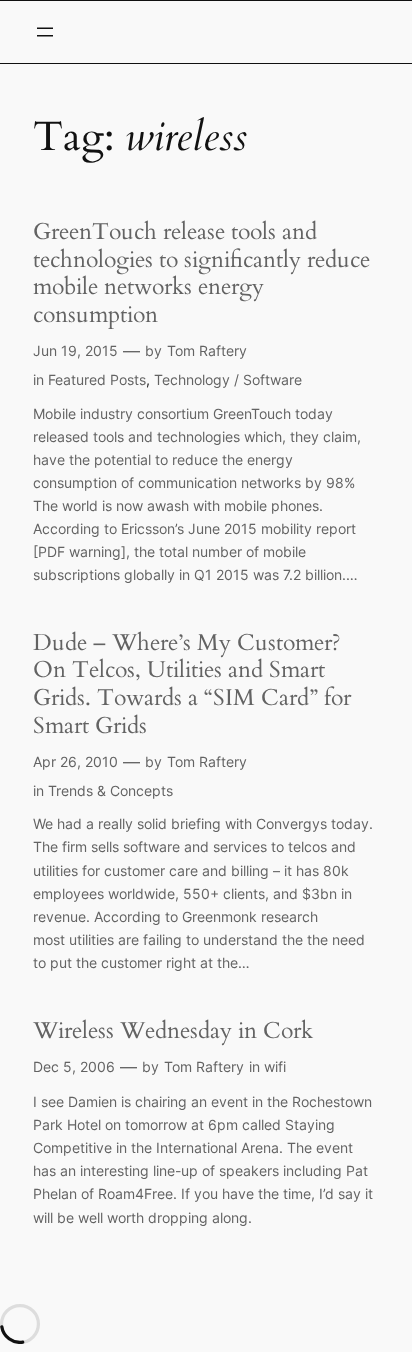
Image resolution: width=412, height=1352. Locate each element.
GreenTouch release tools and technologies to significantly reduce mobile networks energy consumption (201, 273)
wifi (275, 1066)
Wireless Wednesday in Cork (173, 1031)
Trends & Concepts (110, 790)
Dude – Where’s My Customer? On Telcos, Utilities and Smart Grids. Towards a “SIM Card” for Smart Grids (192, 684)
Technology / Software (228, 379)
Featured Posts (97, 379)
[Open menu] (45, 32)
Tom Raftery (207, 350)
